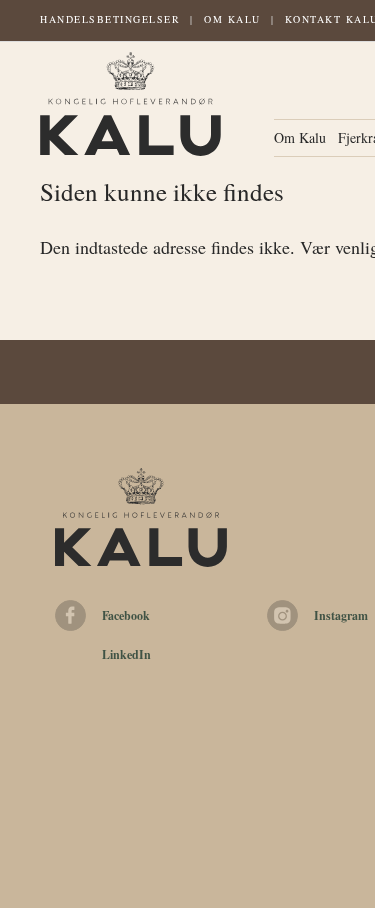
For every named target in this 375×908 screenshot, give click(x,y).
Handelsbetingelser (110, 19)
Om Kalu (232, 19)
